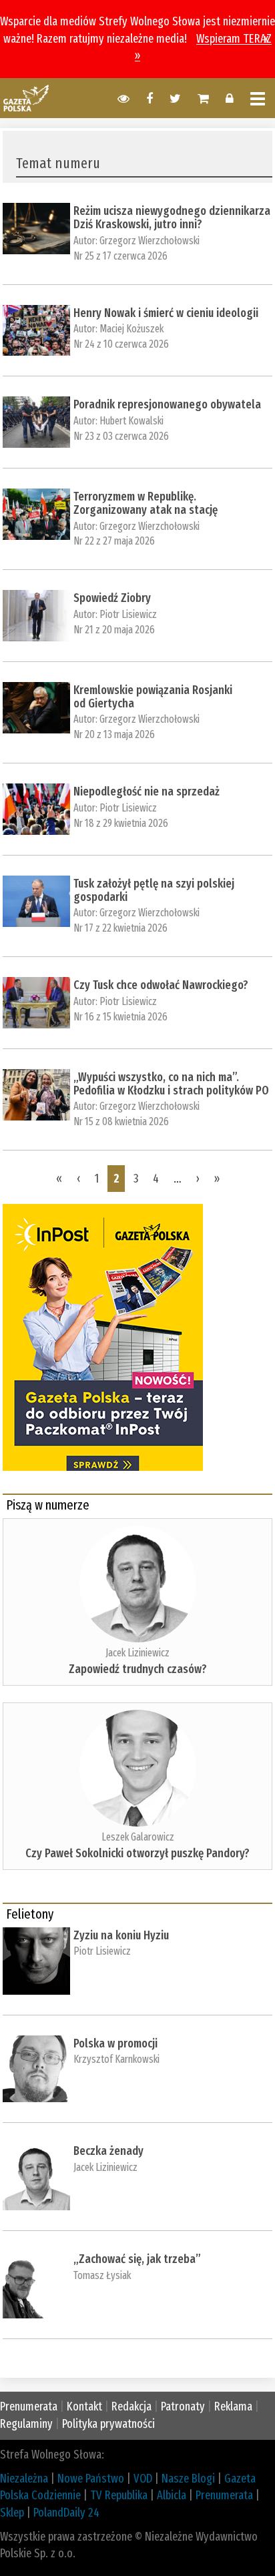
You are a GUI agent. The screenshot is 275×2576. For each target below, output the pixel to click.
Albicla (172, 2495)
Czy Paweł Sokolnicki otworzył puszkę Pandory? (137, 1853)
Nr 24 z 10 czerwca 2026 (121, 344)
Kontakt (84, 2406)
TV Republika (119, 2495)
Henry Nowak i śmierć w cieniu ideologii (166, 313)
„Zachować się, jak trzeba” (137, 2259)
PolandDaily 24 (66, 2513)
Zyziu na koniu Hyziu (121, 1935)
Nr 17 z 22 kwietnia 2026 (120, 928)
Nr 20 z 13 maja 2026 (114, 734)
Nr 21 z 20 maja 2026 (114, 630)
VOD (143, 2479)
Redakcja (131, 2406)
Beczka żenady (108, 2151)
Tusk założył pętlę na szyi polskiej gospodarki (154, 890)
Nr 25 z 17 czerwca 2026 (120, 256)
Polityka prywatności (108, 2424)
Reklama (233, 2406)
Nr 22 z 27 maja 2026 (114, 541)
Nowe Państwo (91, 2479)
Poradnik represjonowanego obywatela (167, 404)
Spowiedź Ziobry (112, 598)
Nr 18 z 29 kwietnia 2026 (121, 823)
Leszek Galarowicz (138, 1837)
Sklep (12, 2513)
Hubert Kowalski (131, 421)
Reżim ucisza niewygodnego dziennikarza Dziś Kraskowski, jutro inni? (172, 218)
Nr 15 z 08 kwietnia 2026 (121, 1121)
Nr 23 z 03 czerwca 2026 (121, 436)
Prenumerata (29, 2406)
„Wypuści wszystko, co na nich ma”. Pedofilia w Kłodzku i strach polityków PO (171, 1084)
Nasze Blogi (188, 2479)
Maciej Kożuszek (131, 329)
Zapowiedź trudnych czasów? (138, 1669)
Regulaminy (26, 2424)
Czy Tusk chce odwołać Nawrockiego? (161, 985)
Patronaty (183, 2406)
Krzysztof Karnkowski (116, 2059)
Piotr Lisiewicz (128, 614)
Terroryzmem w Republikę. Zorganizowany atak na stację (146, 503)
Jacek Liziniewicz (137, 1653)
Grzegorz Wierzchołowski (150, 241)
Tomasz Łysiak (102, 2275)
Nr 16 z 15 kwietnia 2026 (120, 1017)
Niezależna (24, 2479)
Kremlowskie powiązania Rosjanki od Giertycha (153, 697)
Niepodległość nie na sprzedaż (147, 791)
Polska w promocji (115, 2043)
